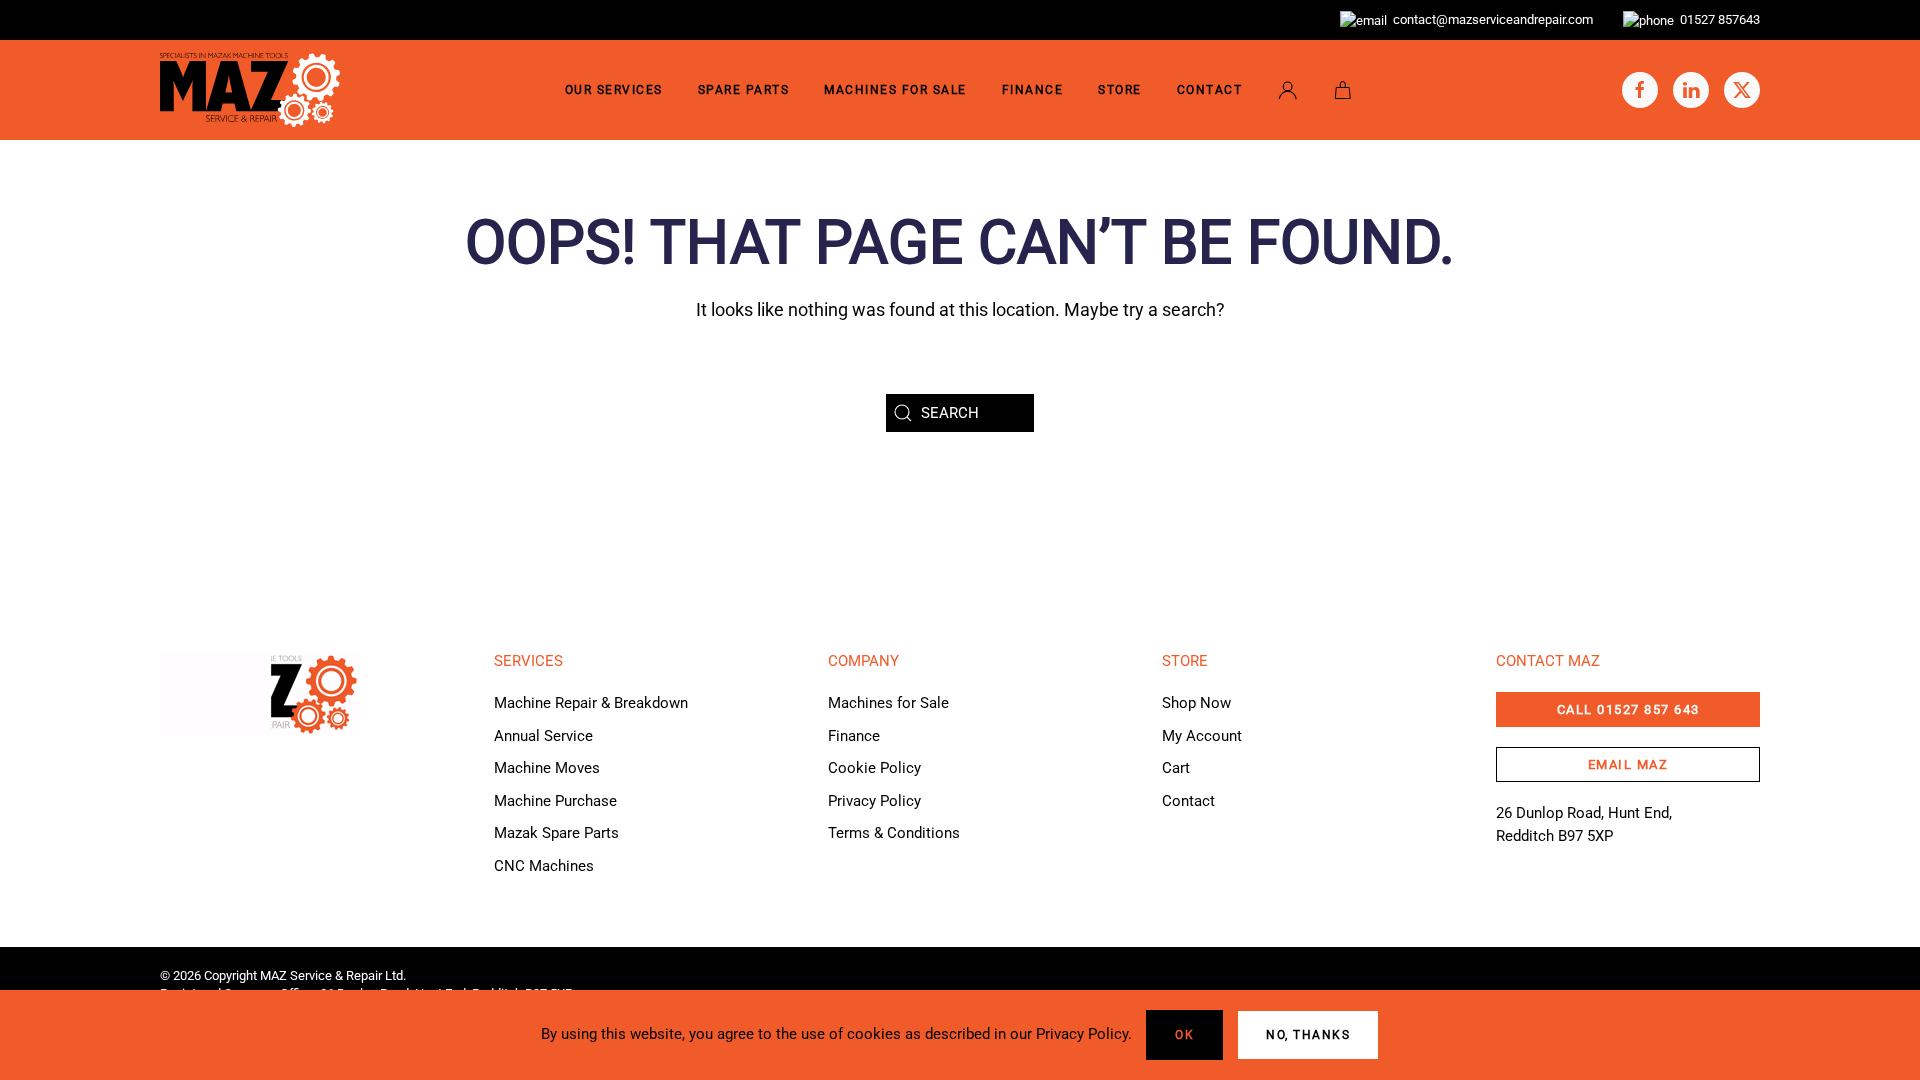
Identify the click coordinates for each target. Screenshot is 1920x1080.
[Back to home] (250, 90)
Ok (1184, 1035)
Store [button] (1120, 90)
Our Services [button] (614, 90)
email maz (1628, 764)
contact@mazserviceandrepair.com (1490, 19)
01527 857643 (1717, 19)
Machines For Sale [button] (895, 90)
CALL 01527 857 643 (1628, 709)
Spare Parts (744, 90)
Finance (1033, 90)
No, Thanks (1308, 1035)
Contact (1210, 90)
